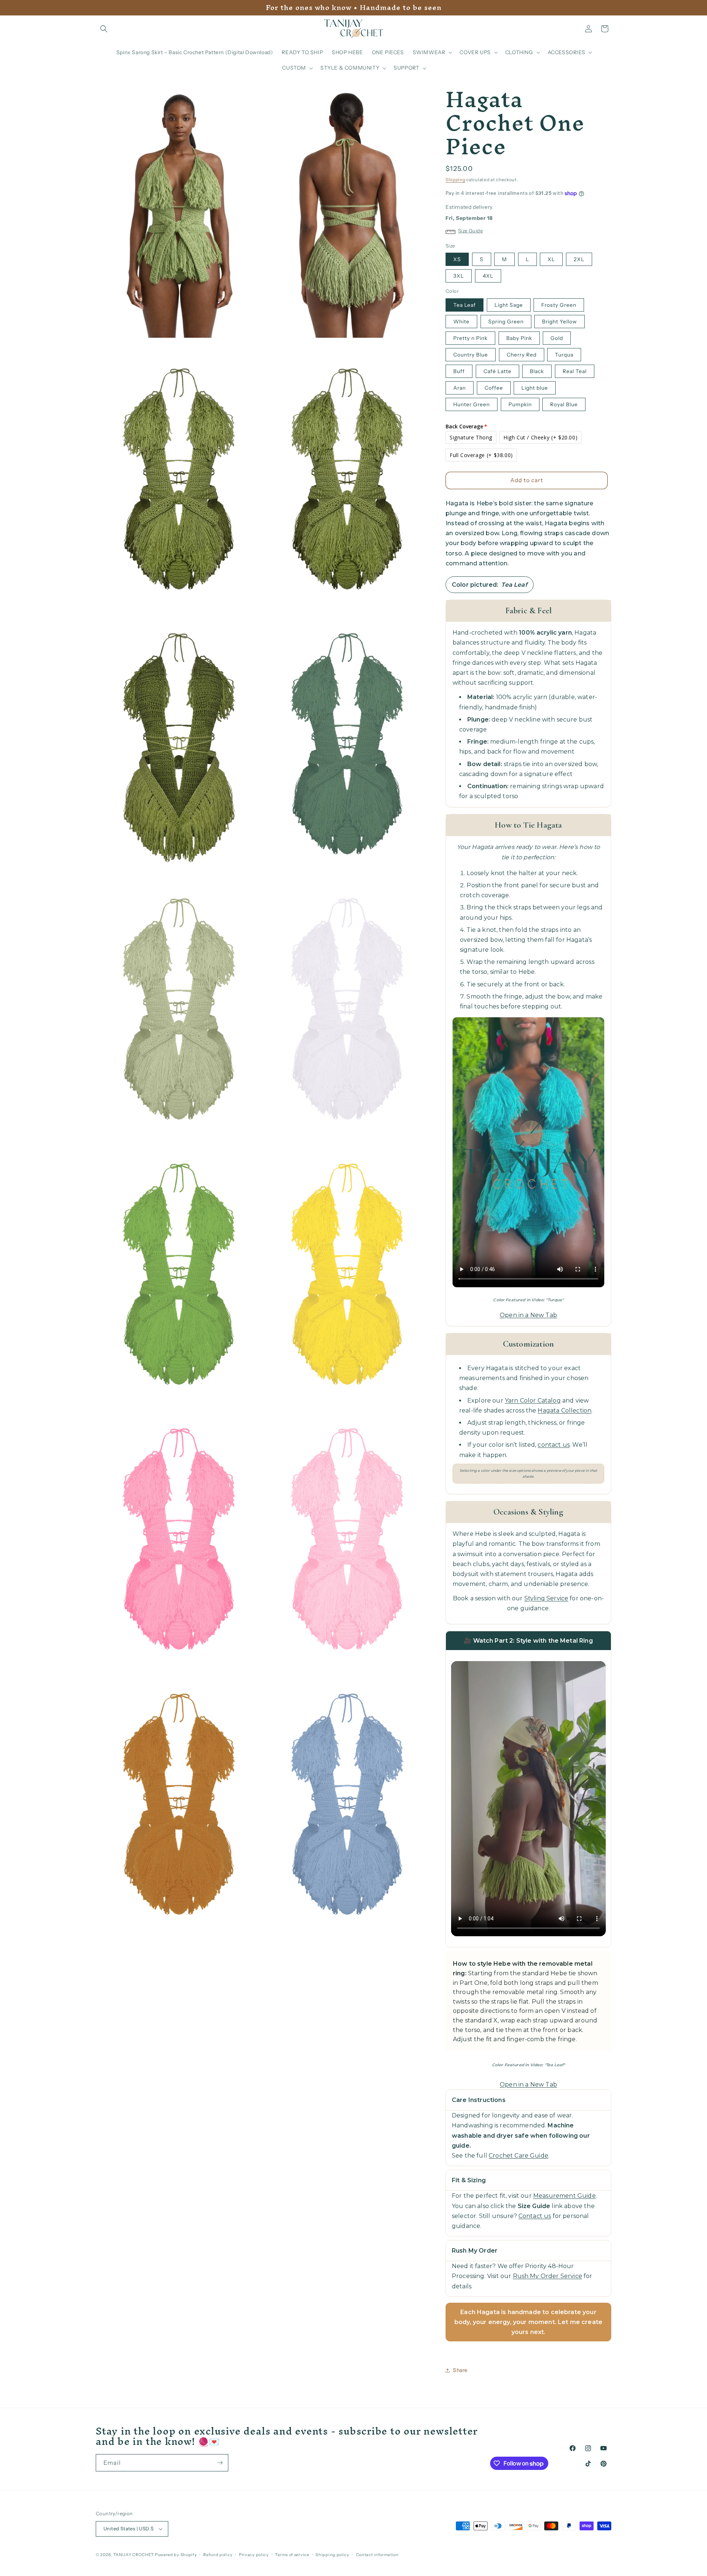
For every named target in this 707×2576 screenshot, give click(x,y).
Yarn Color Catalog (533, 1401)
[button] (104, 29)
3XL (459, 276)
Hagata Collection (564, 1410)
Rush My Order (475, 2251)
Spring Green (506, 322)
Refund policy (218, 2555)
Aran (460, 388)
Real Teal (575, 371)
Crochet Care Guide (518, 2156)
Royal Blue (564, 404)
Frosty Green (559, 305)
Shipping (455, 180)
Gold (557, 338)
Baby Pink (519, 338)
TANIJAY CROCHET (134, 2555)
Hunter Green (472, 404)
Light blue (535, 388)
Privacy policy (254, 2555)
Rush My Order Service (548, 2276)
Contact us (535, 2216)
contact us (554, 1445)
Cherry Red (522, 355)
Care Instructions (479, 2100)
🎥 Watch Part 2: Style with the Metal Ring (528, 1641)
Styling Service (546, 1598)
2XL (579, 259)
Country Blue (471, 355)
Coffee (494, 388)
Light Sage (509, 305)
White (461, 322)
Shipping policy (333, 2555)
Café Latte (497, 371)
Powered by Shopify (176, 2555)
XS (457, 259)
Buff (459, 371)
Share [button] (460, 2370)
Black (537, 371)
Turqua (564, 355)
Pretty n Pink (470, 338)
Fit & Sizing (469, 2180)
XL (551, 259)
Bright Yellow (560, 322)
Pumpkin (520, 404)
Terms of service (292, 2555)
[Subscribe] (220, 2463)
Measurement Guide (564, 2196)
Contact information (377, 2555)
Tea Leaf (465, 305)
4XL (488, 276)
